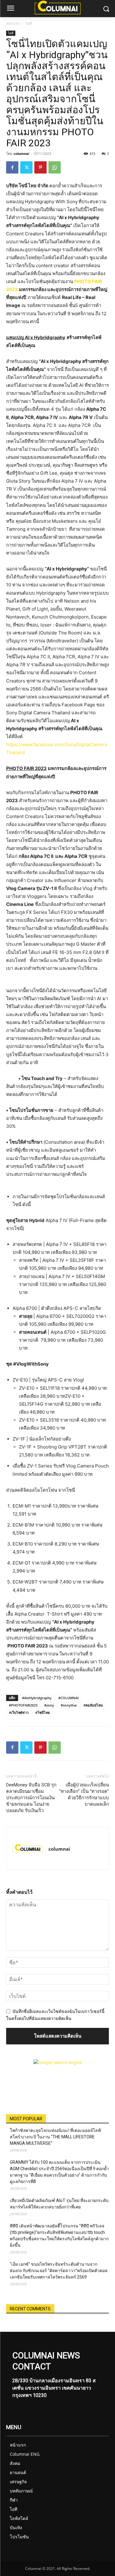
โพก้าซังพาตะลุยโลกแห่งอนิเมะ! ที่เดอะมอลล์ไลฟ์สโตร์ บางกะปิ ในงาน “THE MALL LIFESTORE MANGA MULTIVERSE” (55, 2137)
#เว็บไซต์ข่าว (19, 1712)
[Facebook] (12, 167)
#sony (49, 1705)
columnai (21, 153)
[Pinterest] (40, 167)
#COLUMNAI (68, 1698)
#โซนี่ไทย (42, 1712)
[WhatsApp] (55, 167)
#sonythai (69, 1705)
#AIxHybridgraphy (37, 1698)
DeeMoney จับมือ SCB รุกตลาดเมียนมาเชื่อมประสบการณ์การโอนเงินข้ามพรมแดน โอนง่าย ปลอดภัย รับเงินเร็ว (31, 1798)
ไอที (29, 23)
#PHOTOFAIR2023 (23, 1705)
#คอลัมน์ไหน (93, 1705)
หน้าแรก (13, 23)
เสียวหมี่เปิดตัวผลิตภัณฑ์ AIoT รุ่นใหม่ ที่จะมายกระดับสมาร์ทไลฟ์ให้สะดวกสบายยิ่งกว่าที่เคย (59, 2204)
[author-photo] (28, 1849)
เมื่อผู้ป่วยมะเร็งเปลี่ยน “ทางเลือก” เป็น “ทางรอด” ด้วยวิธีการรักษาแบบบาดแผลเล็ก (84, 1795)
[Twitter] (26, 167)
